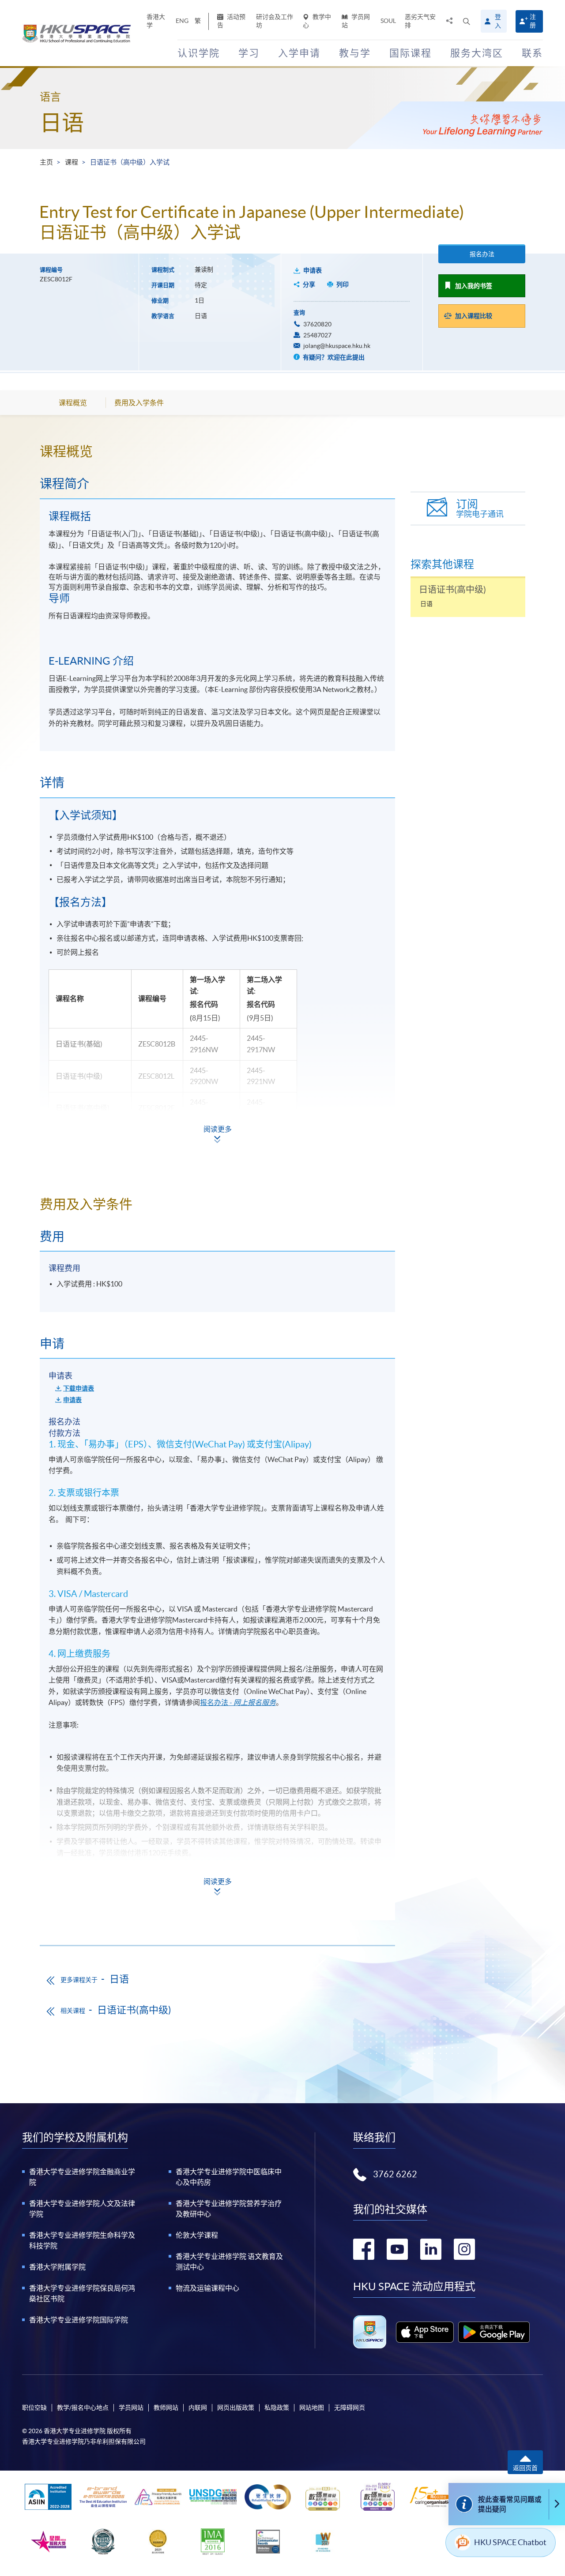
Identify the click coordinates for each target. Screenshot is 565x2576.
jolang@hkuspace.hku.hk (337, 346)
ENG (182, 21)
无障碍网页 (350, 2408)
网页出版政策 (236, 2408)
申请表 (313, 270)
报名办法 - (238, 1702)
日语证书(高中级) (134, 2010)
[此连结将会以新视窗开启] (425, 2332)
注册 (533, 21)
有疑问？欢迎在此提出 (333, 357)
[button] (467, 21)
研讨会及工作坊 (275, 21)
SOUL (388, 21)
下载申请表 (79, 1388)
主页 (46, 162)
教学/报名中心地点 (83, 2408)
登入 (498, 21)
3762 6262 (395, 2174)
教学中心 (317, 21)
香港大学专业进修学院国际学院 (79, 2320)
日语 (62, 123)
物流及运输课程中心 (207, 2288)
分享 (309, 284)
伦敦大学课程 (197, 2235)
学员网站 (356, 21)
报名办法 (482, 254)
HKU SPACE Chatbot (510, 2542)
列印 (343, 284)
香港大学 (156, 21)
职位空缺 (34, 2408)
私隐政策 (277, 2408)
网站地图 (312, 2408)
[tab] (217, 451)
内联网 (198, 2408)
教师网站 (166, 2408)
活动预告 (231, 21)
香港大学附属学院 (57, 2267)
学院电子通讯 (480, 508)
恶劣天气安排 (420, 21)
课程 (72, 162)
